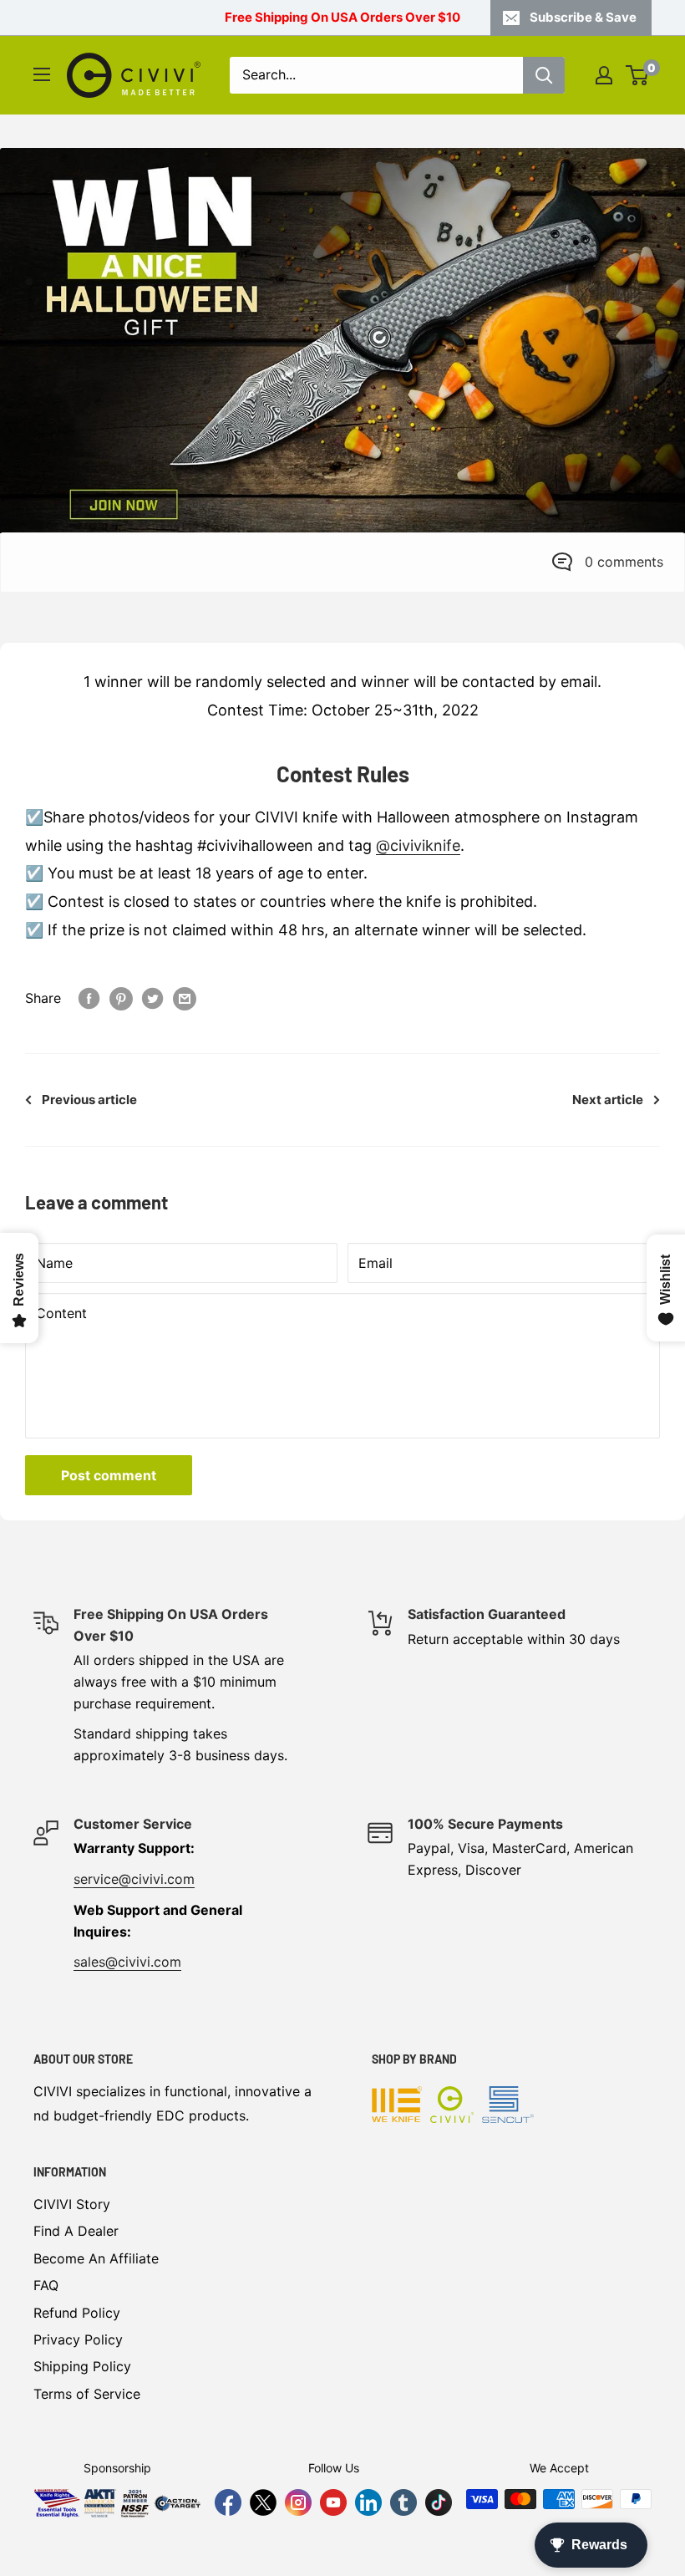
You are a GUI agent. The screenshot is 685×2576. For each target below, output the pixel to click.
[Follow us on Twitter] (263, 2502)
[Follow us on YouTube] (333, 2502)
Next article (608, 1100)
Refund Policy (77, 2313)
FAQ (46, 2285)
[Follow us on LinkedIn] (368, 2502)
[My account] (604, 75)
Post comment (109, 1475)
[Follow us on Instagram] (298, 2502)
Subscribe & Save (583, 17)
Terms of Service (87, 2394)
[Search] (544, 75)
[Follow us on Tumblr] (403, 2502)
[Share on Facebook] (89, 999)
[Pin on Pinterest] (121, 999)
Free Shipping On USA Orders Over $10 (342, 17)
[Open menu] (42, 74)
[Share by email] (185, 999)
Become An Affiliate (96, 2258)
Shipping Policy (82, 2366)
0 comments (624, 562)
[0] (638, 75)
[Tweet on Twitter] (153, 999)
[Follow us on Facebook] (228, 2502)
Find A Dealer (76, 2231)
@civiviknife (418, 845)
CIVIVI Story (72, 2204)
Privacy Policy (78, 2339)
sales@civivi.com (127, 1962)
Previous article (89, 1100)
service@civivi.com (134, 1879)
